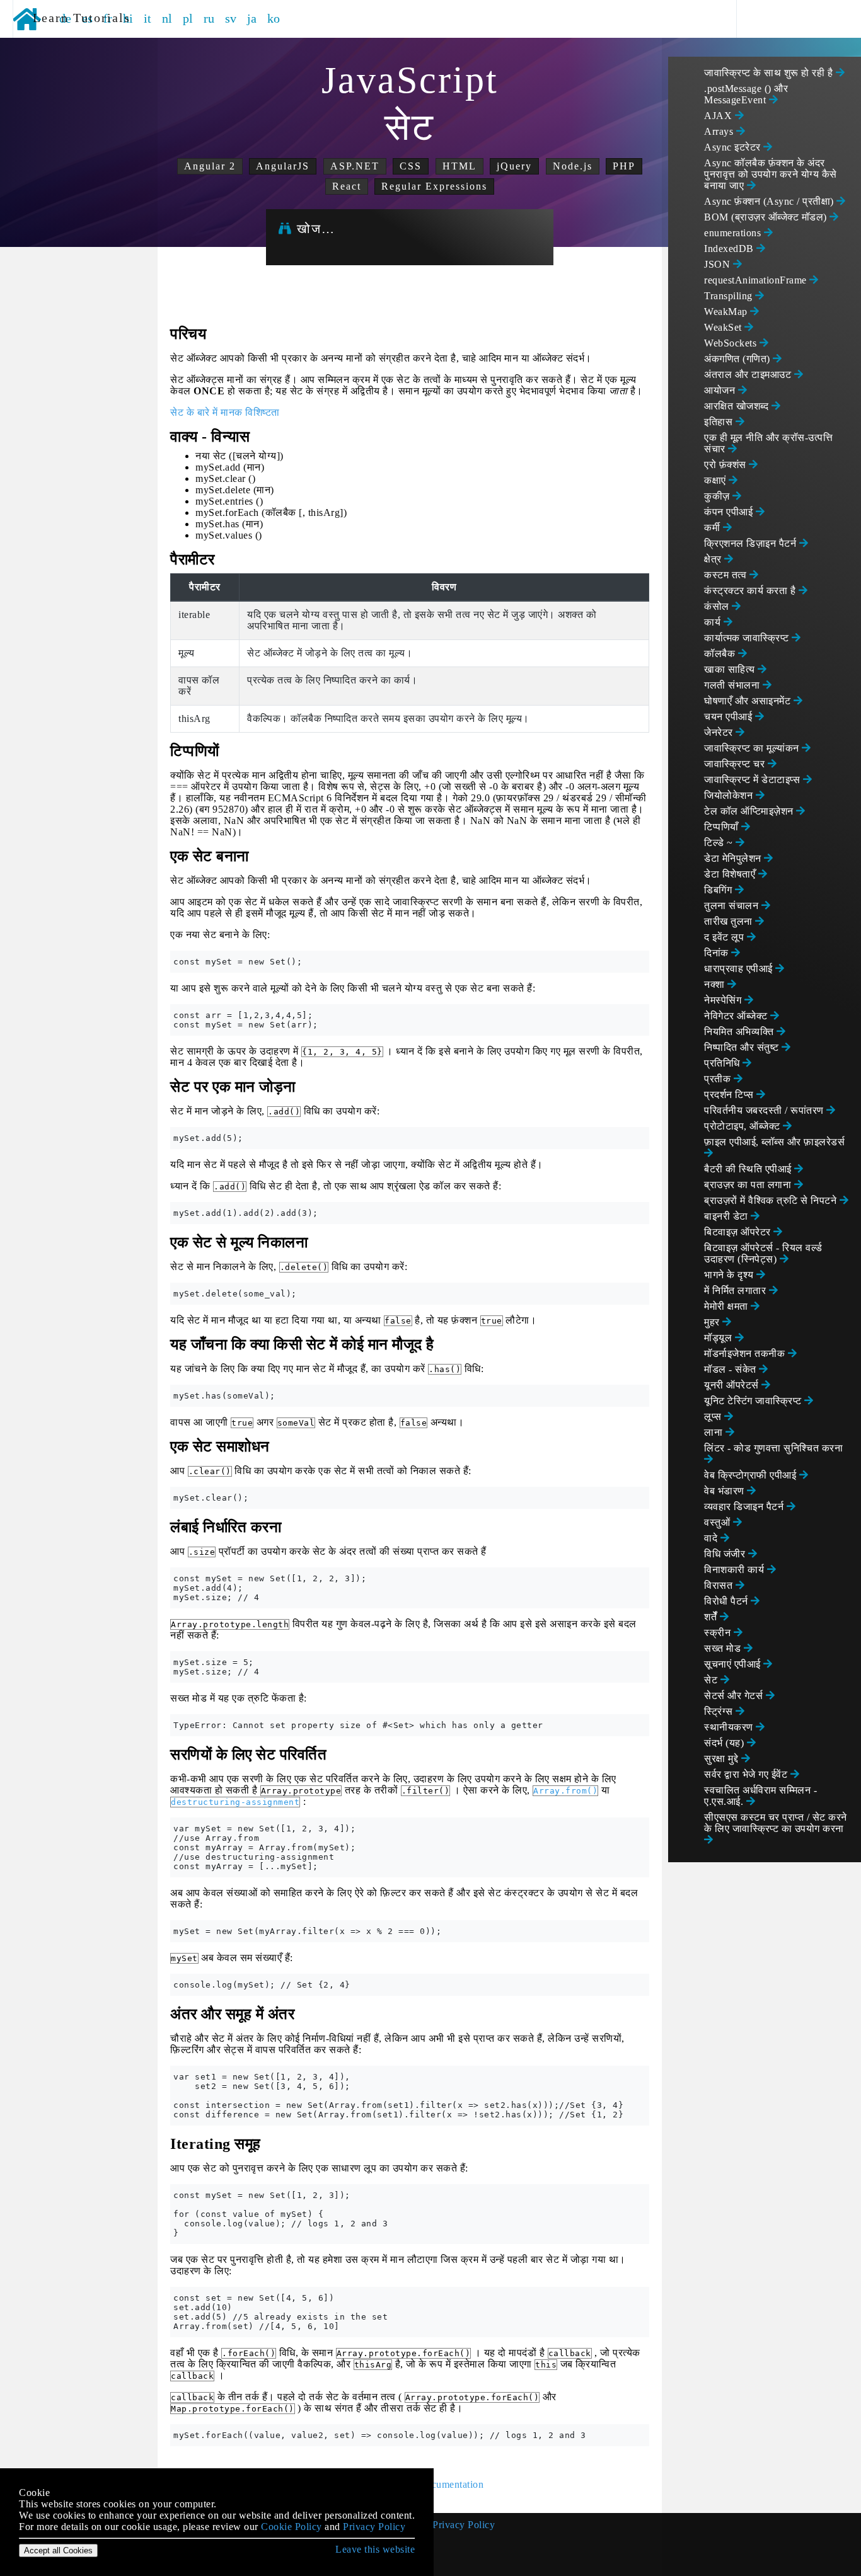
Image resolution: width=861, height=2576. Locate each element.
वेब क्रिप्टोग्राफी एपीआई (752, 1475)
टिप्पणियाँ (723, 827)
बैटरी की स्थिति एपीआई (749, 1169)
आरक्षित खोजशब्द (738, 406)
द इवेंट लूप (725, 937)
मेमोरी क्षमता (727, 1306)
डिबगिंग (719, 890)
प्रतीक (719, 1079)
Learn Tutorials (77, 18)
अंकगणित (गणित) (738, 359)
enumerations (734, 233)
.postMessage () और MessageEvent (746, 94)
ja (252, 18)
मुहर (713, 1322)
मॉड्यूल (719, 1338)
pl (188, 18)
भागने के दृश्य (730, 1275)
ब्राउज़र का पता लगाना (749, 1185)
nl (167, 18)
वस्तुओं (719, 1522)
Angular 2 (210, 166)
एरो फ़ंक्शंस (726, 465)
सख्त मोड (724, 1648)
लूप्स (714, 1417)
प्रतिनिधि (723, 1063)
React (347, 186)
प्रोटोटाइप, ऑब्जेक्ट (743, 1126)
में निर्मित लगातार (737, 1291)
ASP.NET (355, 166)
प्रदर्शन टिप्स (730, 1095)
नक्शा (716, 984)
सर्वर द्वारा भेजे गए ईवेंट (747, 1774)
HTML (459, 166)
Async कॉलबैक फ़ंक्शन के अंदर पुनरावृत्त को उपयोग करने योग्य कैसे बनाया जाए (771, 174)
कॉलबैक (721, 654)
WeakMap (727, 312)
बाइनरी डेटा (727, 1216)
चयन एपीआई (730, 717)
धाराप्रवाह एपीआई (740, 969)
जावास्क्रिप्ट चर (736, 764)
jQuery (514, 166)
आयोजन (721, 390)
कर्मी (714, 528)
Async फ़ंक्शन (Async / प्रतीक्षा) (770, 201)
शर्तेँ (712, 1617)
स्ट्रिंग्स (720, 1711)
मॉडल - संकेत (731, 1369)
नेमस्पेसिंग (724, 1000)
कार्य (714, 622)
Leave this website (375, 2549)
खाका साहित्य (731, 669)
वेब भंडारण (725, 1491)
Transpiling (730, 296)
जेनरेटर (720, 732)
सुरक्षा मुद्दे (723, 1759)
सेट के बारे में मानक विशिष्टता (225, 412)
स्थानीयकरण (730, 1727)
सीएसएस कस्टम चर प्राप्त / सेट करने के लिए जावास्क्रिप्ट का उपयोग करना (776, 1823)
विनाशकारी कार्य (736, 1570)
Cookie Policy (292, 2527)
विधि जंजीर (726, 1554)
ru (209, 18)
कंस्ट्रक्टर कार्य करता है (751, 591)
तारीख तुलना (730, 921)
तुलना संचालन (733, 906)
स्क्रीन (719, 1633)
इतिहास (720, 422)
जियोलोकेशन (730, 795)
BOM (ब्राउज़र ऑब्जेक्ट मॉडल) (767, 217)
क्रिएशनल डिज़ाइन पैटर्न (752, 543)
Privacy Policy (464, 2525)
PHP (624, 166)
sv (231, 18)
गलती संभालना (733, 685)
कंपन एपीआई (730, 512)
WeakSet (724, 327)
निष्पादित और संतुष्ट (743, 1047)
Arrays (720, 131)
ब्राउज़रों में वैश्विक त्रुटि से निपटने (772, 1200)
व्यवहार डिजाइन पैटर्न (745, 1507)
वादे (712, 1538)
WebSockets (732, 343)
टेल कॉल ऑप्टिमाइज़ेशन (750, 811)
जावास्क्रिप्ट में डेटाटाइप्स (754, 780)
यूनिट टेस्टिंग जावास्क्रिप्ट (754, 1401)
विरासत (720, 1585)
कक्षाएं (716, 480)
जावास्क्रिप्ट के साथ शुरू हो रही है (770, 73)
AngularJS (283, 166)
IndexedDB (730, 249)
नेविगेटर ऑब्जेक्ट (737, 1016)
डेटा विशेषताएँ (731, 874)
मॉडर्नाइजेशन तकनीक (746, 1354)
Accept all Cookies (58, 2550)
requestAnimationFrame (757, 280)
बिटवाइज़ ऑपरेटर (739, 1232)
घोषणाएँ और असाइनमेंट (749, 701)
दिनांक (718, 953)
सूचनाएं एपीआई (734, 1664)
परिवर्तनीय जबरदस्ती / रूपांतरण (765, 1110)
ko (274, 18)
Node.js (573, 166)
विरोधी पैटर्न (727, 1601)
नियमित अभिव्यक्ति (740, 1032)
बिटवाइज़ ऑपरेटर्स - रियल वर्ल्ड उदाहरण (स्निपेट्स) (763, 1253)
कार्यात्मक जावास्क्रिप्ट (748, 638)
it (148, 18)
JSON (719, 264)
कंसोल (718, 606)
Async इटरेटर (734, 147)
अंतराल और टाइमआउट (749, 375)
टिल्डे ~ (720, 843)
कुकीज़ (718, 496)
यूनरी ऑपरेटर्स (733, 1385)
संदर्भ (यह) (725, 1743)
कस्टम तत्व (727, 575)
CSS (411, 166)
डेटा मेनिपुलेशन (734, 858)
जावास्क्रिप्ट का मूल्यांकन (753, 748)
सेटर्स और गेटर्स (735, 1696)
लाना (715, 1432)
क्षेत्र (714, 559)
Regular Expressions (434, 186)
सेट (712, 1680)
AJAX (719, 116)
